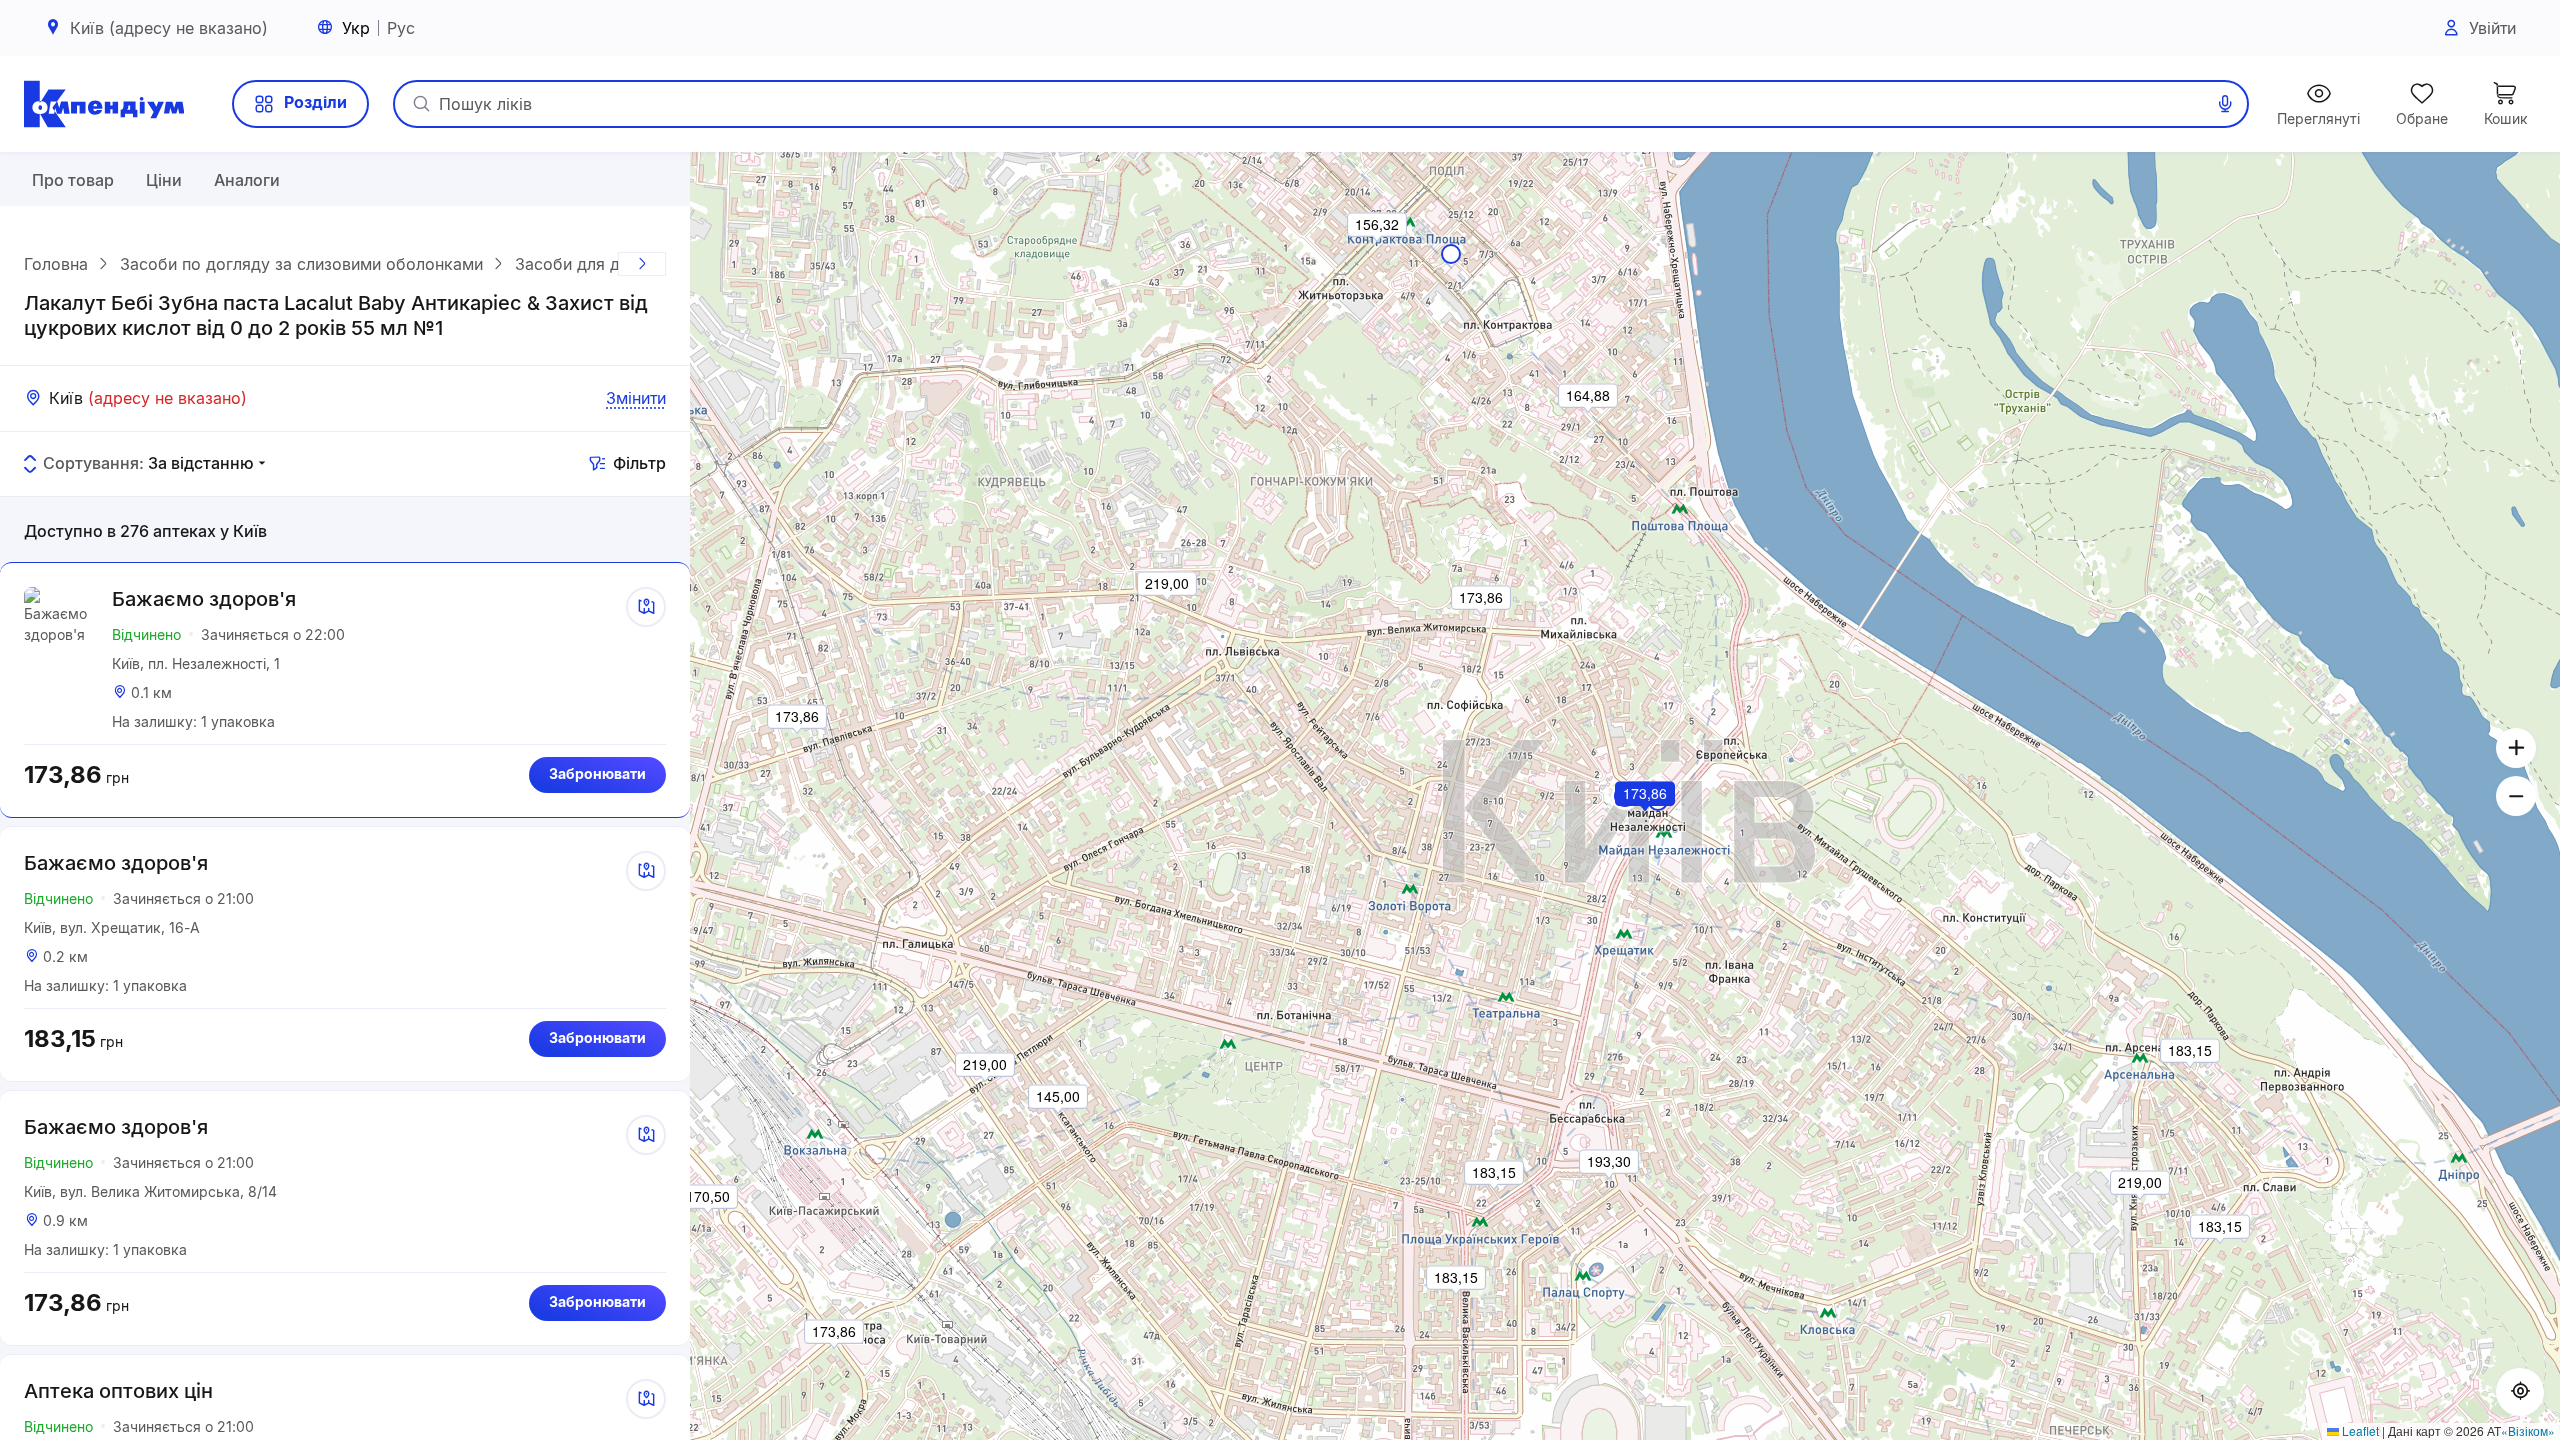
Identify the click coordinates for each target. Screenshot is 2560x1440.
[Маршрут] (646, 607)
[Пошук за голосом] (2225, 104)
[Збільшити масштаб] (2516, 748)
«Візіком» (2528, 1430)
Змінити (636, 398)
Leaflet (2359, 1430)
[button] (1646, 821)
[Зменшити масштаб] (2516, 796)
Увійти (2492, 28)
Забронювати (597, 773)
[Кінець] (642, 264)
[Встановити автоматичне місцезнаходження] (2520, 1392)
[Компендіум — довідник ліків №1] (104, 104)
